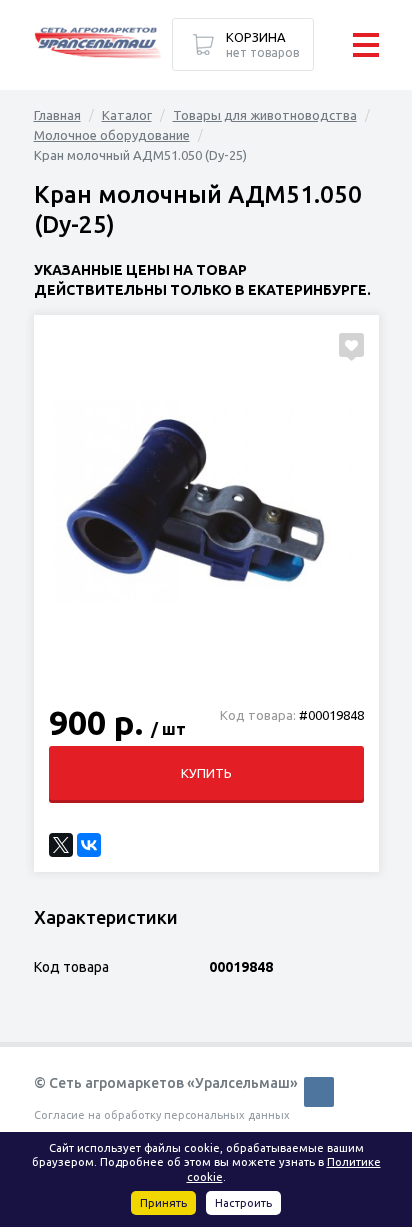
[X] (61, 845)
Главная (57, 115)
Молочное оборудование (112, 135)
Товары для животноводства (265, 115)
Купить (206, 773)
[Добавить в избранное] (351, 345)
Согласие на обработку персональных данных (162, 1115)
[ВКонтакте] (89, 845)
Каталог (127, 115)
